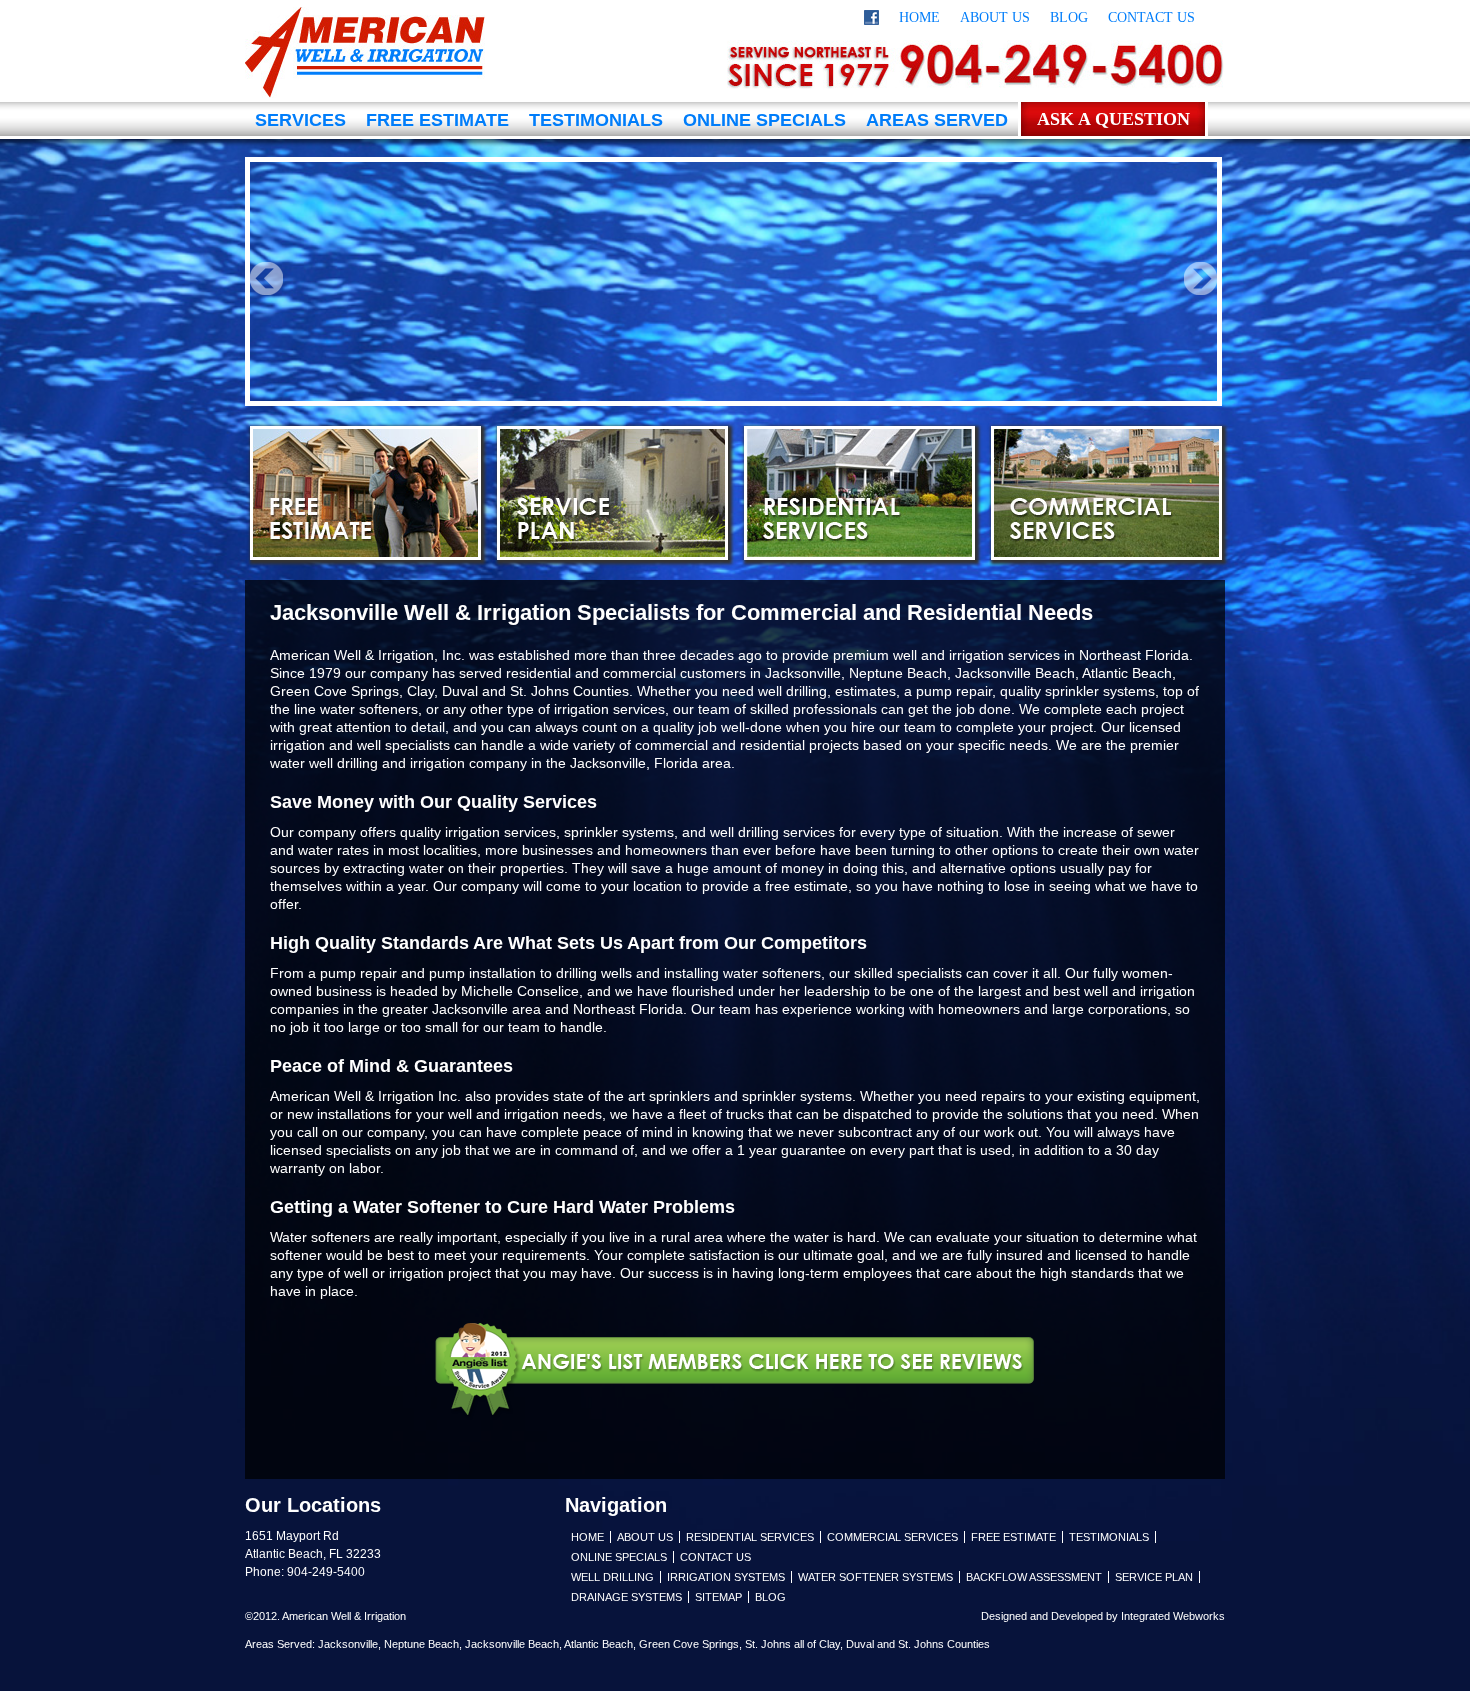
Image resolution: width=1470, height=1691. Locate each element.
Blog (1069, 17)
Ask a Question (1113, 119)
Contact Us (1151, 17)
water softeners (369, 709)
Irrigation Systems (726, 1577)
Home (919, 17)
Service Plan (612, 493)
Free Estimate (437, 120)
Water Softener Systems (875, 1577)
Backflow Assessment (1034, 1577)
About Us (995, 17)
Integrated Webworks (1173, 1616)
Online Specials (764, 120)
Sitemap (718, 1597)
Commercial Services (1106, 493)
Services (300, 120)
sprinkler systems (797, 1096)
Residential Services (859, 493)
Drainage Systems (626, 1597)
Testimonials (596, 120)
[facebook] (871, 20)
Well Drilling (612, 1577)
